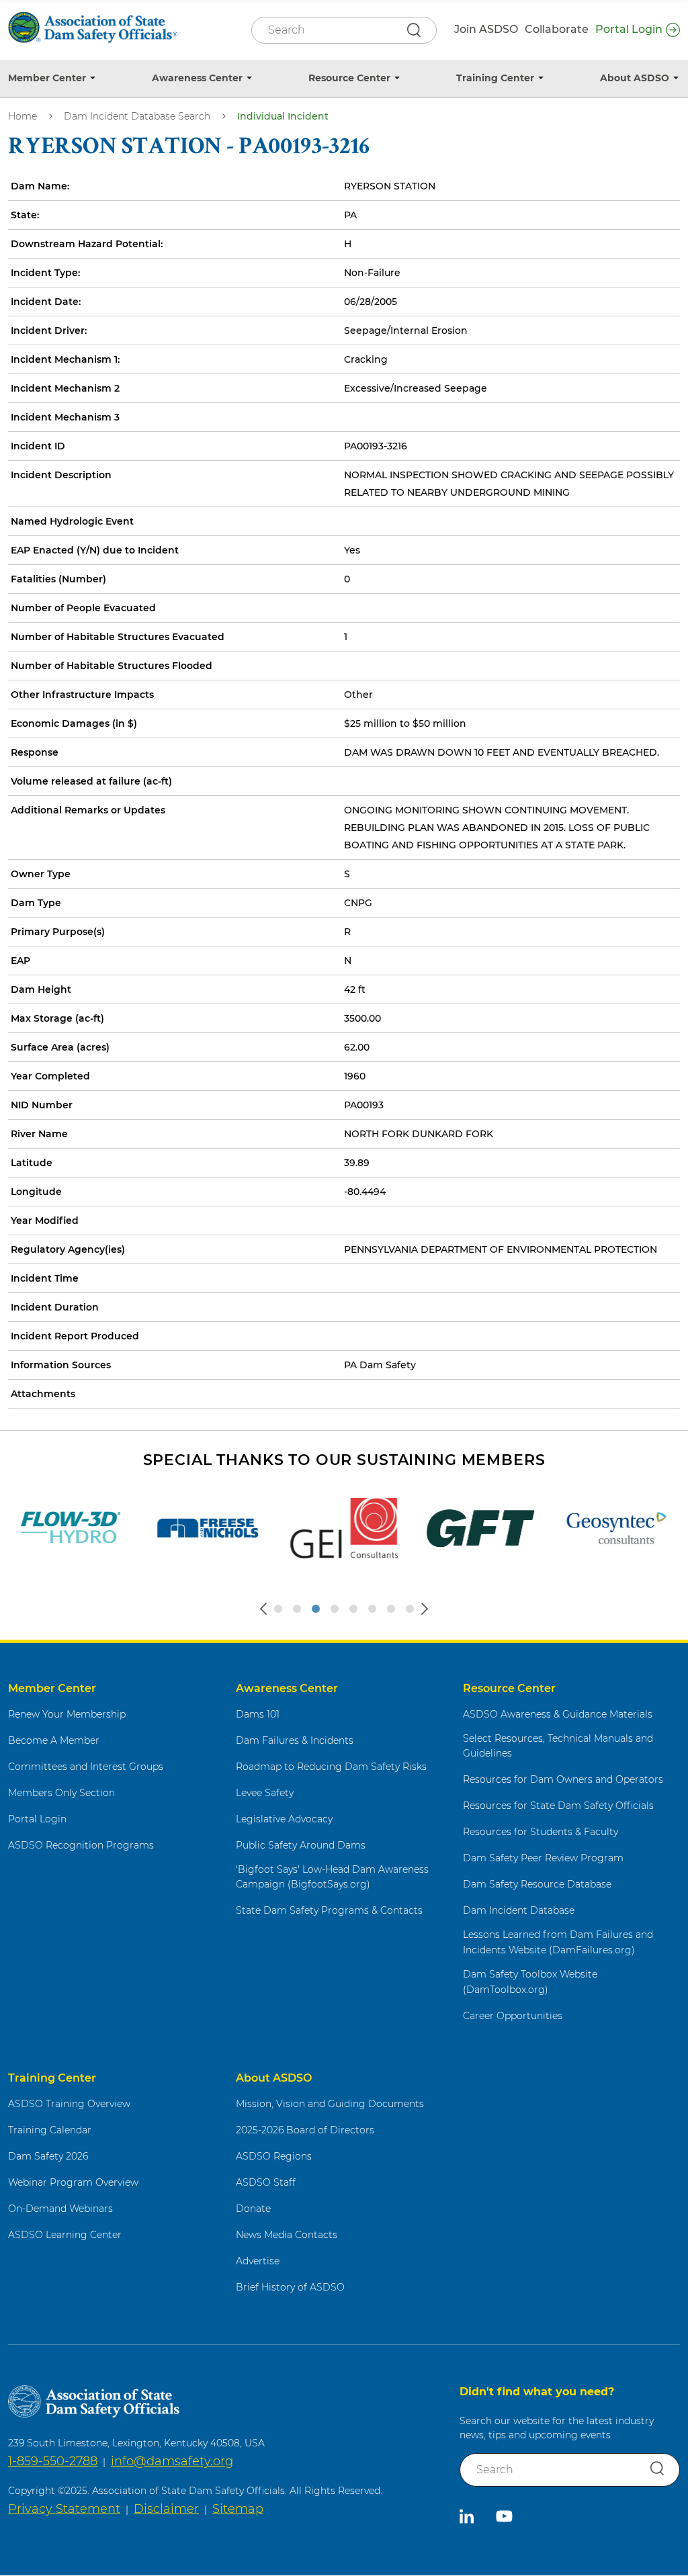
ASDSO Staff (266, 2182)
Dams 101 (258, 1714)
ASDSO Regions (274, 2156)
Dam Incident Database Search (137, 116)
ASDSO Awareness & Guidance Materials (558, 1714)
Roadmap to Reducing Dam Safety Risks (331, 1767)
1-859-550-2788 (53, 2461)
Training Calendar (50, 2130)
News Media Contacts (287, 2235)
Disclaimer (166, 2509)
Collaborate (557, 29)
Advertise (258, 2261)
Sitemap (238, 2509)
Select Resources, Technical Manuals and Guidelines (558, 1746)
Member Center (47, 78)
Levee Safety (265, 1793)
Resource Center (349, 78)
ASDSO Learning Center (65, 2235)
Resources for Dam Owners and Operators (563, 1779)
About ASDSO (635, 78)
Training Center (495, 78)
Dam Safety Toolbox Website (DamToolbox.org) (530, 1982)
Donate (253, 2209)
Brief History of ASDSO (290, 2287)
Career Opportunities (513, 2016)
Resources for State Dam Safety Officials (558, 1806)
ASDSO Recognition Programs (81, 1845)
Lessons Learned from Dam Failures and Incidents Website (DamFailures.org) (558, 1942)
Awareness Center (197, 78)
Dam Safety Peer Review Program (543, 1858)
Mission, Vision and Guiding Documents (330, 2104)
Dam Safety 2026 (48, 2156)
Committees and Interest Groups (86, 1767)
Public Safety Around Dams (301, 1845)
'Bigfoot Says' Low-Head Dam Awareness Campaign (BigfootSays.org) (332, 1877)
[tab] (278, 1609)
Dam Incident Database (519, 1910)
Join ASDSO (486, 29)
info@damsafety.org (172, 2461)
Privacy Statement (64, 2509)
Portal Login (629, 29)
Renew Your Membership (67, 1714)
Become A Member (54, 1740)
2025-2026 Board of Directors (305, 2130)
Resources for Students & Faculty (541, 1832)
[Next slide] (425, 1609)
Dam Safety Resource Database (537, 1884)
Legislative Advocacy (284, 1819)
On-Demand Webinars (60, 2209)
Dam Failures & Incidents (295, 1740)
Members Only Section (61, 1793)
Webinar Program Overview (73, 2182)
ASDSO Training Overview (69, 2104)
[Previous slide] (263, 1609)
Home (23, 116)
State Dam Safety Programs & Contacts (329, 1910)
